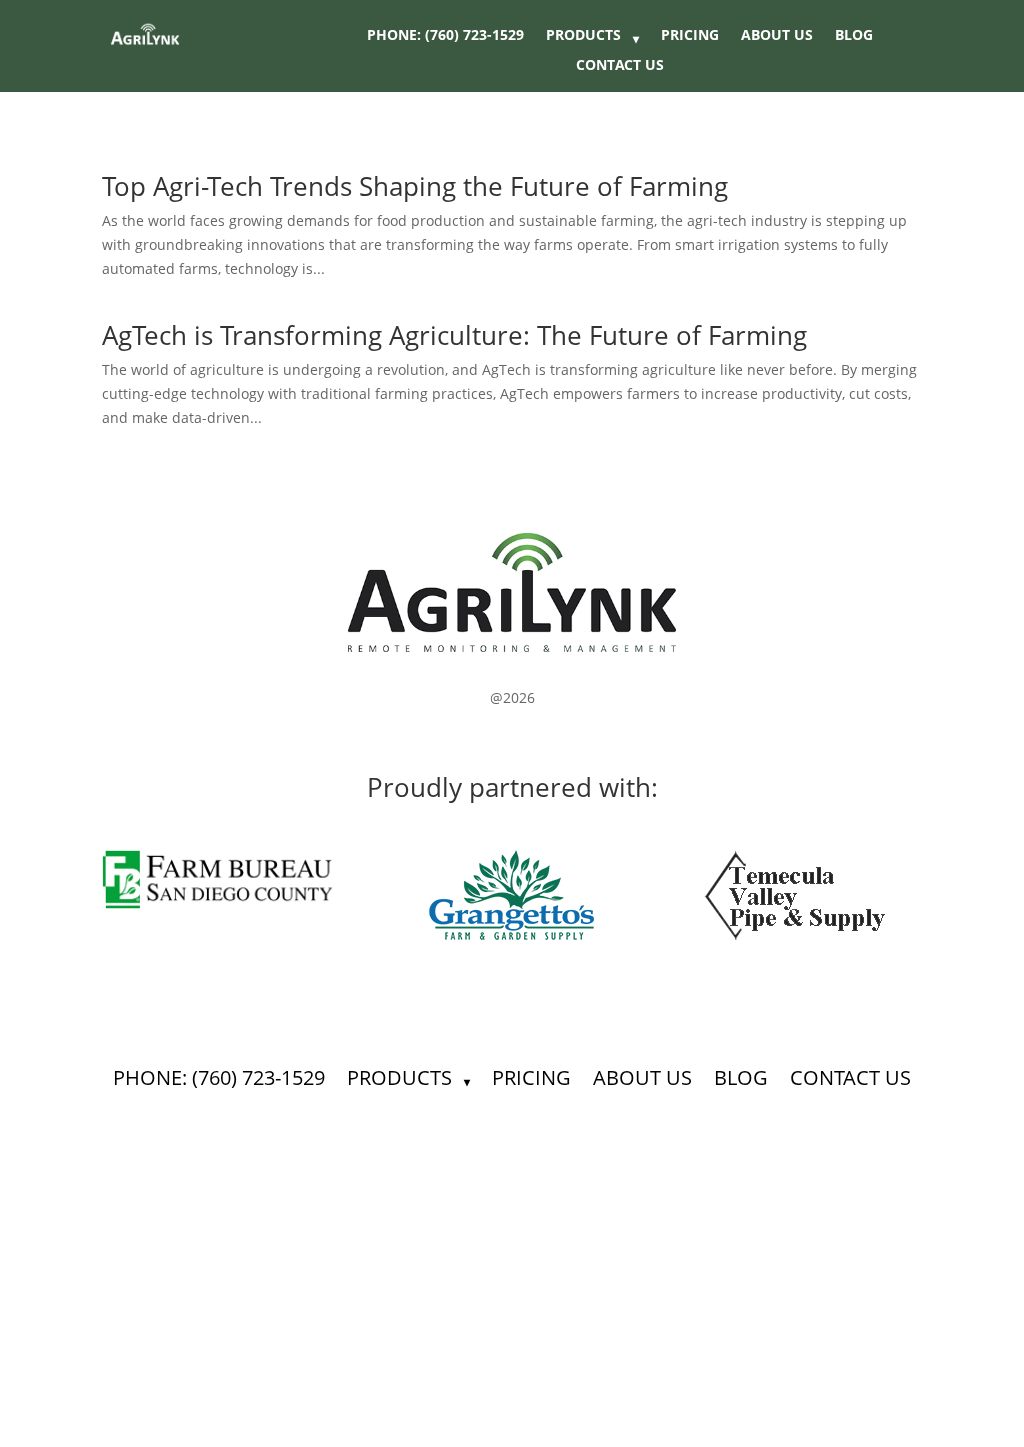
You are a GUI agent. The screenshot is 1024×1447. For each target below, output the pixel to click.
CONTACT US (620, 66)
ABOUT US (777, 36)
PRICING (690, 36)
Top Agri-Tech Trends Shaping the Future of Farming (415, 186)
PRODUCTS (583, 36)
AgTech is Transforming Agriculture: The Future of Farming (454, 335)
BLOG (854, 36)
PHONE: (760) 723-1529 (445, 36)
